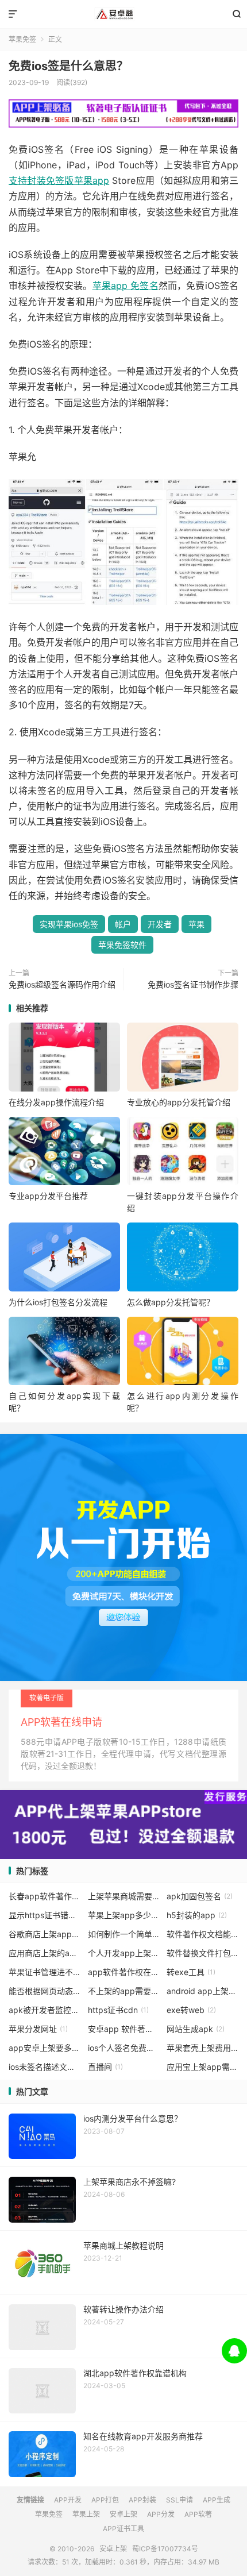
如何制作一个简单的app (124, 1934)
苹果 (196, 924)
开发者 (160, 924)
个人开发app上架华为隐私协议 (124, 1953)
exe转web (191, 2010)
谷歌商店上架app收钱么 (45, 1934)
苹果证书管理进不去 (45, 1972)
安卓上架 (123, 14)
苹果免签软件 (122, 945)
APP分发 (161, 2514)
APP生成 (217, 2500)
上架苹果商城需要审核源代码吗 (124, 1896)
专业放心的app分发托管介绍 (179, 1102)
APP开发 (68, 2500)
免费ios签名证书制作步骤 (193, 984)
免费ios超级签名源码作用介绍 (62, 984)
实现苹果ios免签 (69, 924)
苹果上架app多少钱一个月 (124, 1915)
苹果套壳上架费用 (202, 2048)
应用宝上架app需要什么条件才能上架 (202, 2067)
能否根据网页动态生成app (45, 1991)
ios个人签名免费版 (124, 2048)
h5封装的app (197, 1915)
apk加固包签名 (200, 1896)
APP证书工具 (123, 2529)
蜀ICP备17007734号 (165, 2549)
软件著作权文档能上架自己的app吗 (202, 1934)
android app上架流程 (202, 1991)
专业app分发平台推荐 (48, 1196)
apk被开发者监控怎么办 (45, 2010)
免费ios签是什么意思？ (68, 66)
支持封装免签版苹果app (59, 180)
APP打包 (105, 2500)
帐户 (123, 924)
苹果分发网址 (38, 2029)
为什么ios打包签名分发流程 (58, 1302)
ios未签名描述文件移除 (45, 2067)
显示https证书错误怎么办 (45, 1915)
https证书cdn (118, 2010)
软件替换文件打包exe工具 (202, 1953)
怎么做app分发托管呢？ (171, 1302)
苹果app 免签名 (126, 286)
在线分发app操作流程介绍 (56, 1102)
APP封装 (142, 2500)
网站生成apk (196, 2029)
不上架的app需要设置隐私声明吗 (124, 1991)
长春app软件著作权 (45, 1896)
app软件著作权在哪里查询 (124, 1972)
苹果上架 (86, 2514)
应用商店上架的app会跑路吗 (45, 1953)
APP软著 (198, 2514)
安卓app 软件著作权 (124, 2029)
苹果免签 (22, 39)
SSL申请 (180, 2500)
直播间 (105, 2067)
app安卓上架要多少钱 (45, 2048)
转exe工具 (191, 1972)
